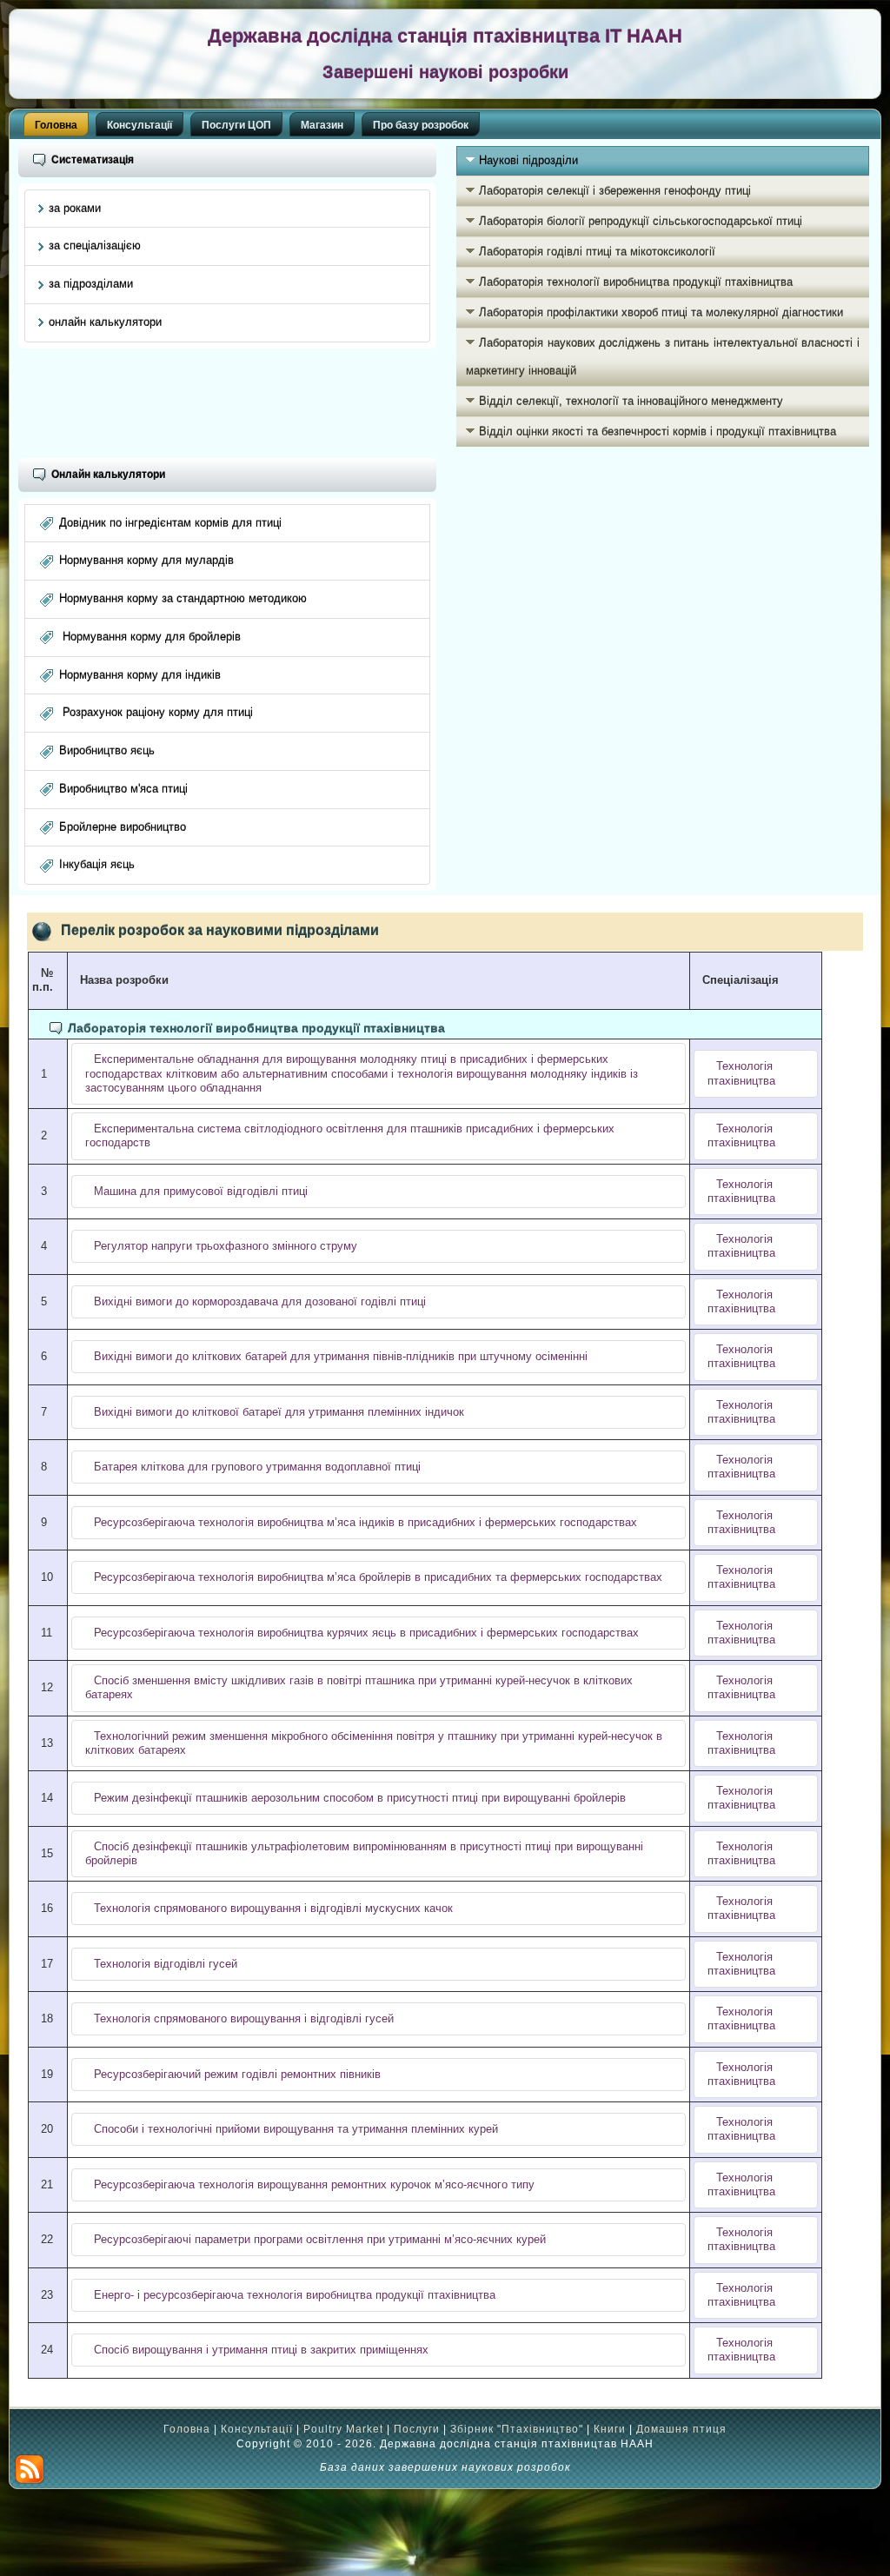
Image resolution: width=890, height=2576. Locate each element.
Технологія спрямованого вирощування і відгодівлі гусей (244, 2018)
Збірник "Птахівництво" (517, 2429)
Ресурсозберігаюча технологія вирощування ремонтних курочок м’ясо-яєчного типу (314, 2184)
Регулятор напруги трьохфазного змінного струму (226, 1246)
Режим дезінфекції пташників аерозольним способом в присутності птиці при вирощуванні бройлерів (360, 1798)
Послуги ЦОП (236, 125)
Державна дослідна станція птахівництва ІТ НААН (445, 36)
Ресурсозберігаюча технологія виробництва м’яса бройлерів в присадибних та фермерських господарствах (378, 1577)
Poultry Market (343, 2429)
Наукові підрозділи (528, 160)
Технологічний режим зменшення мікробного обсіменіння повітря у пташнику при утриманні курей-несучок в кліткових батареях (374, 1743)
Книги (610, 2429)
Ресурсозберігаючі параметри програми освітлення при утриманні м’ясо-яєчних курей (320, 2239)
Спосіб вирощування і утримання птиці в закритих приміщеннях (261, 2350)
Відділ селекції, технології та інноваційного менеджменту (631, 401)
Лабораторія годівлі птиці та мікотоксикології (597, 252)
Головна (56, 125)
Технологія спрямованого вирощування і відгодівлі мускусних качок (273, 1908)
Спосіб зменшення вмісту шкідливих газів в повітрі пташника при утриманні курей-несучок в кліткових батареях (359, 1687)
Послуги (417, 2429)
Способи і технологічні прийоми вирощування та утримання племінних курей (296, 2129)
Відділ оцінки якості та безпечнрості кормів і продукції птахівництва (658, 432)
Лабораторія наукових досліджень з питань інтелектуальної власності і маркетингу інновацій (663, 357)
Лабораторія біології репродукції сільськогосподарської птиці (641, 221)
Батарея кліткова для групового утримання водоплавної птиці (257, 1467)
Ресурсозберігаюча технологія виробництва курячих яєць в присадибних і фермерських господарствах (366, 1633)
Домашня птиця (681, 2429)
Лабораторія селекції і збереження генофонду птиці (615, 191)
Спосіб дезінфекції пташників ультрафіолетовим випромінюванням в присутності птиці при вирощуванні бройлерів (364, 1853)
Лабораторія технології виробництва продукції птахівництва (636, 282)
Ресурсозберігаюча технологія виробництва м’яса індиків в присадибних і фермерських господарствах (365, 1522)
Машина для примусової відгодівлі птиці (201, 1191)
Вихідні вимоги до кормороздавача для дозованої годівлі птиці (260, 1301)
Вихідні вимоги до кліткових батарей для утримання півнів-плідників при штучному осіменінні (341, 1356)
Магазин (322, 125)
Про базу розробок (421, 125)
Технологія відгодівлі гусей (166, 1964)
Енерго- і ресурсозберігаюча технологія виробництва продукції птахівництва (295, 2295)
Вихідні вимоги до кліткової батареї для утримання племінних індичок (279, 1412)
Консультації (139, 125)
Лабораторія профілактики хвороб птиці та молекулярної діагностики (661, 312)
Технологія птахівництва (741, 1073)
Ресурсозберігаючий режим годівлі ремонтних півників (237, 2074)
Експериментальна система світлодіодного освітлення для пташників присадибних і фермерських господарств (350, 1135)
